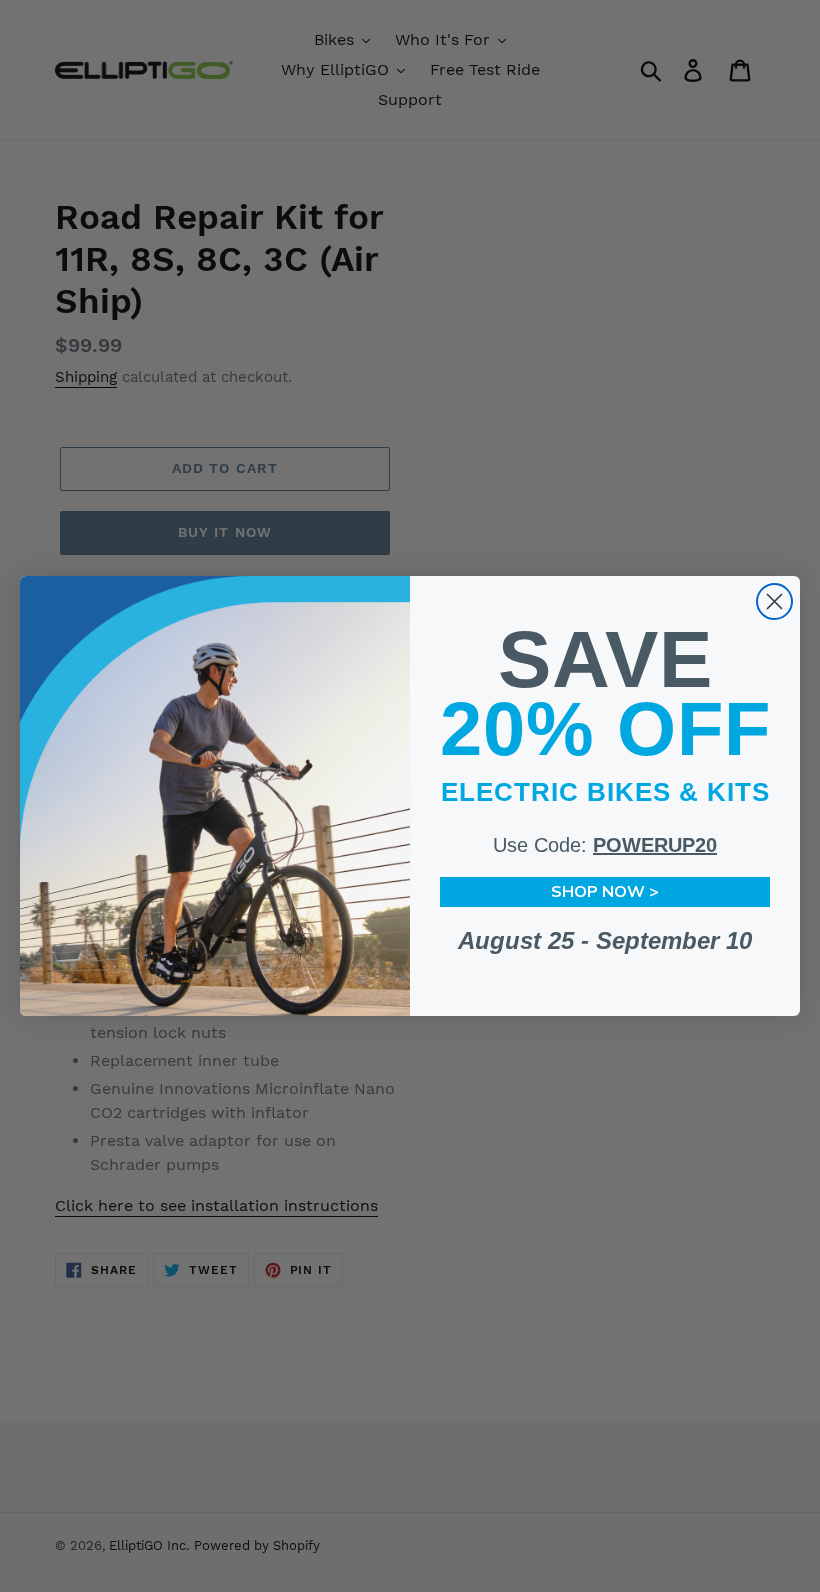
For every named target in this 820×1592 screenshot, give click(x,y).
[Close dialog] (774, 601)
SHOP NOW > (605, 892)
